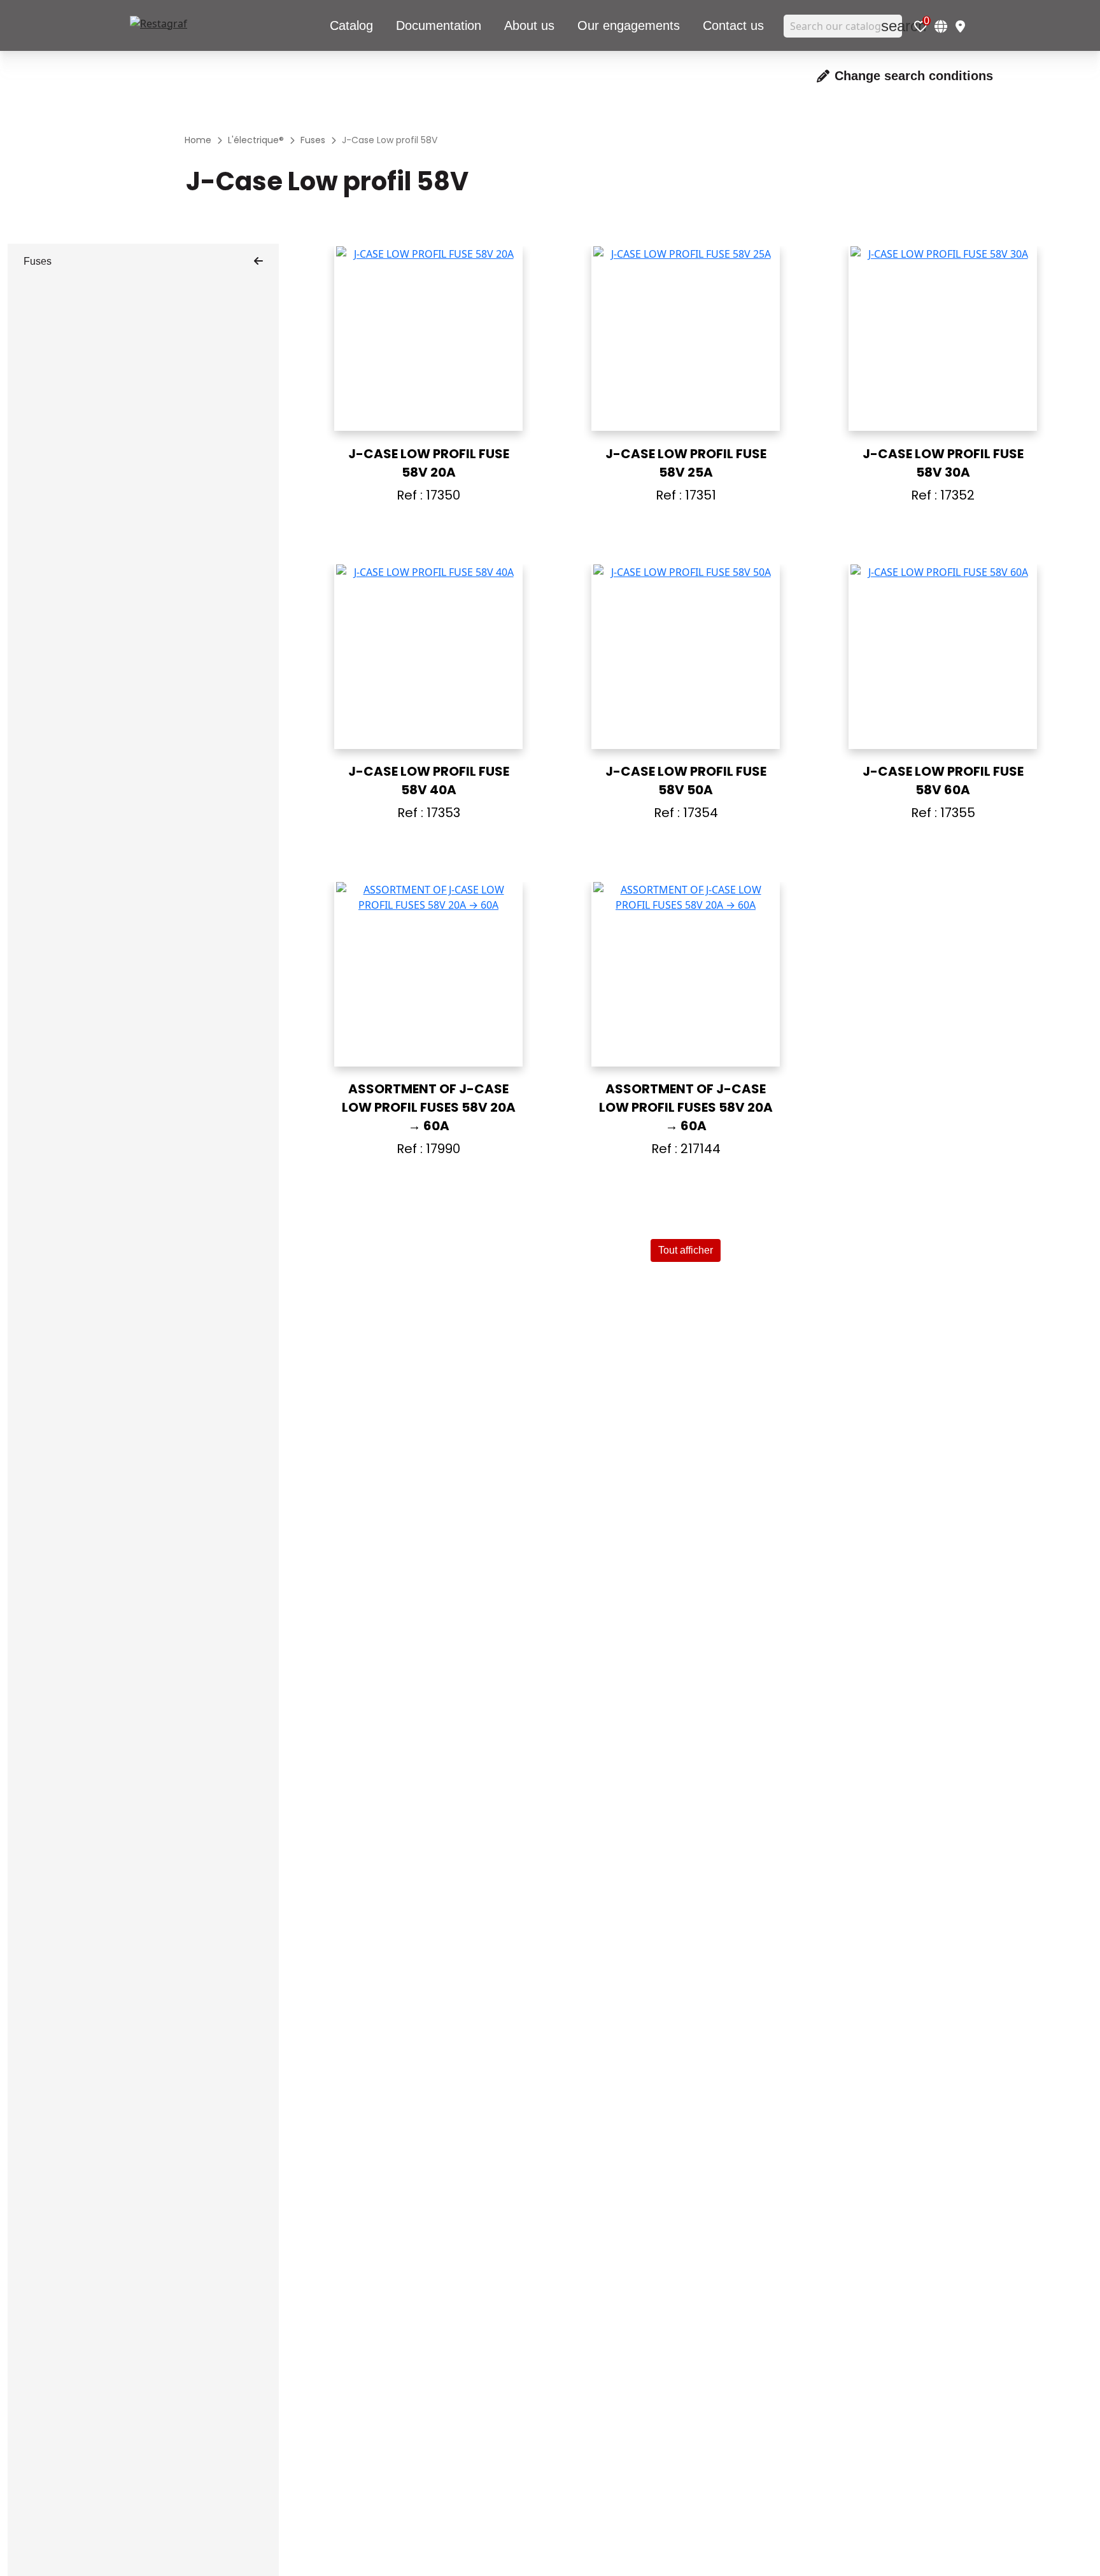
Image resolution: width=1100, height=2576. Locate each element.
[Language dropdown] (941, 26)
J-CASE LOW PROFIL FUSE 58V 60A (943, 780)
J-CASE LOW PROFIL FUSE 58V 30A (943, 463)
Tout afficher (686, 1250)
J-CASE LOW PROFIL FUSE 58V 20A (429, 463)
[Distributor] (960, 26)
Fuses (38, 261)
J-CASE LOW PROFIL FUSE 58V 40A (429, 780)
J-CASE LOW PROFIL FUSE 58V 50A (686, 780)
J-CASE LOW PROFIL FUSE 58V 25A (686, 463)
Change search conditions (914, 76)
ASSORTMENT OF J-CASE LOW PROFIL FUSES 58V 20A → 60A (429, 1107)
